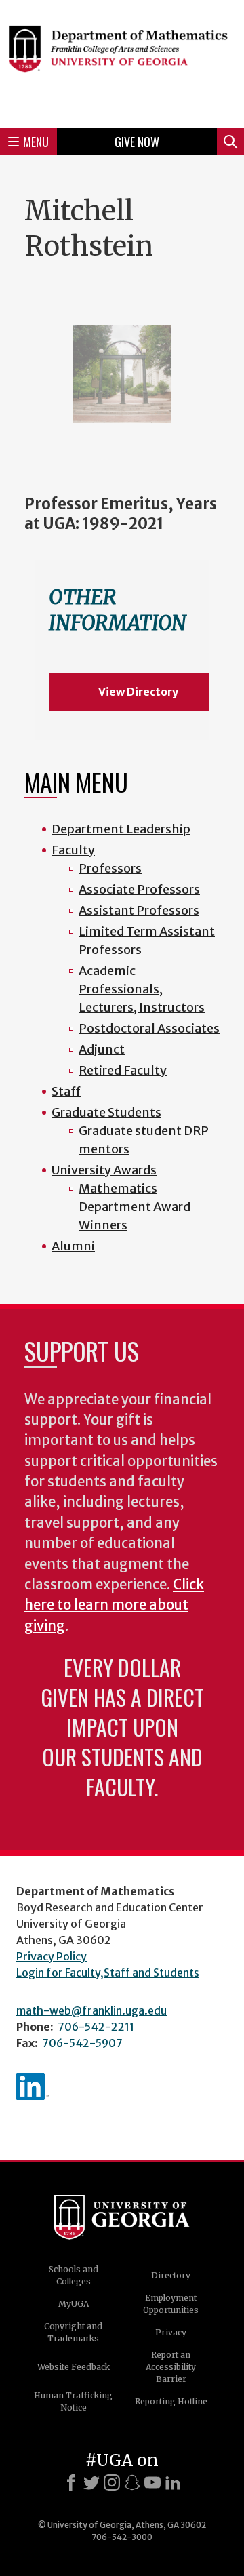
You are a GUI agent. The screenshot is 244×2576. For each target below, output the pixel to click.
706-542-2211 (96, 2027)
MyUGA (74, 2304)
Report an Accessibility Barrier (171, 2367)
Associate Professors (139, 889)
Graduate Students (106, 1112)
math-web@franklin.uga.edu (91, 2010)
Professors (110, 868)
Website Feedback (74, 2367)
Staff (66, 1091)
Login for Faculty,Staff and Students (108, 1973)
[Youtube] (152, 2482)
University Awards (104, 1170)
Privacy (171, 2332)
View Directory (138, 692)
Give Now (137, 142)
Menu (36, 142)
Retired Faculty (123, 1070)
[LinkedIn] (173, 2482)
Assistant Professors (139, 910)
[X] (91, 2482)
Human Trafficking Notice (73, 2401)
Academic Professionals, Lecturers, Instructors (142, 989)
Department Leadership (121, 829)
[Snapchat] (132, 2482)
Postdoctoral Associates (149, 1028)
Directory (171, 2275)
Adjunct (102, 1049)
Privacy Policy (52, 1956)
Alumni (73, 1246)
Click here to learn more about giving (114, 1605)
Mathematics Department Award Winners (135, 1207)
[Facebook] (71, 2482)
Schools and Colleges (74, 2275)
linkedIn (33, 2086)
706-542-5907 (82, 2043)
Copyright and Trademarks (73, 2332)
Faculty (73, 850)
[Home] (122, 62)
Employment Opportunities (171, 2304)
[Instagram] (112, 2482)
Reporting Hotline (171, 2401)
